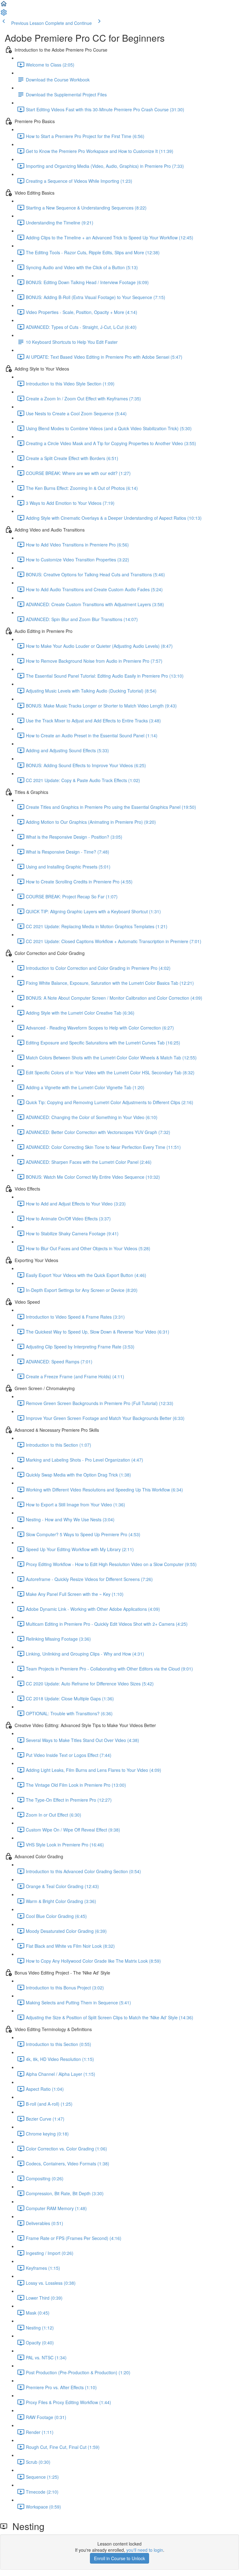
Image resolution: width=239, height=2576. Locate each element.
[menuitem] (4, 14)
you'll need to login (145, 2550)
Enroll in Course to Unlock (119, 2558)
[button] (4, 6)
